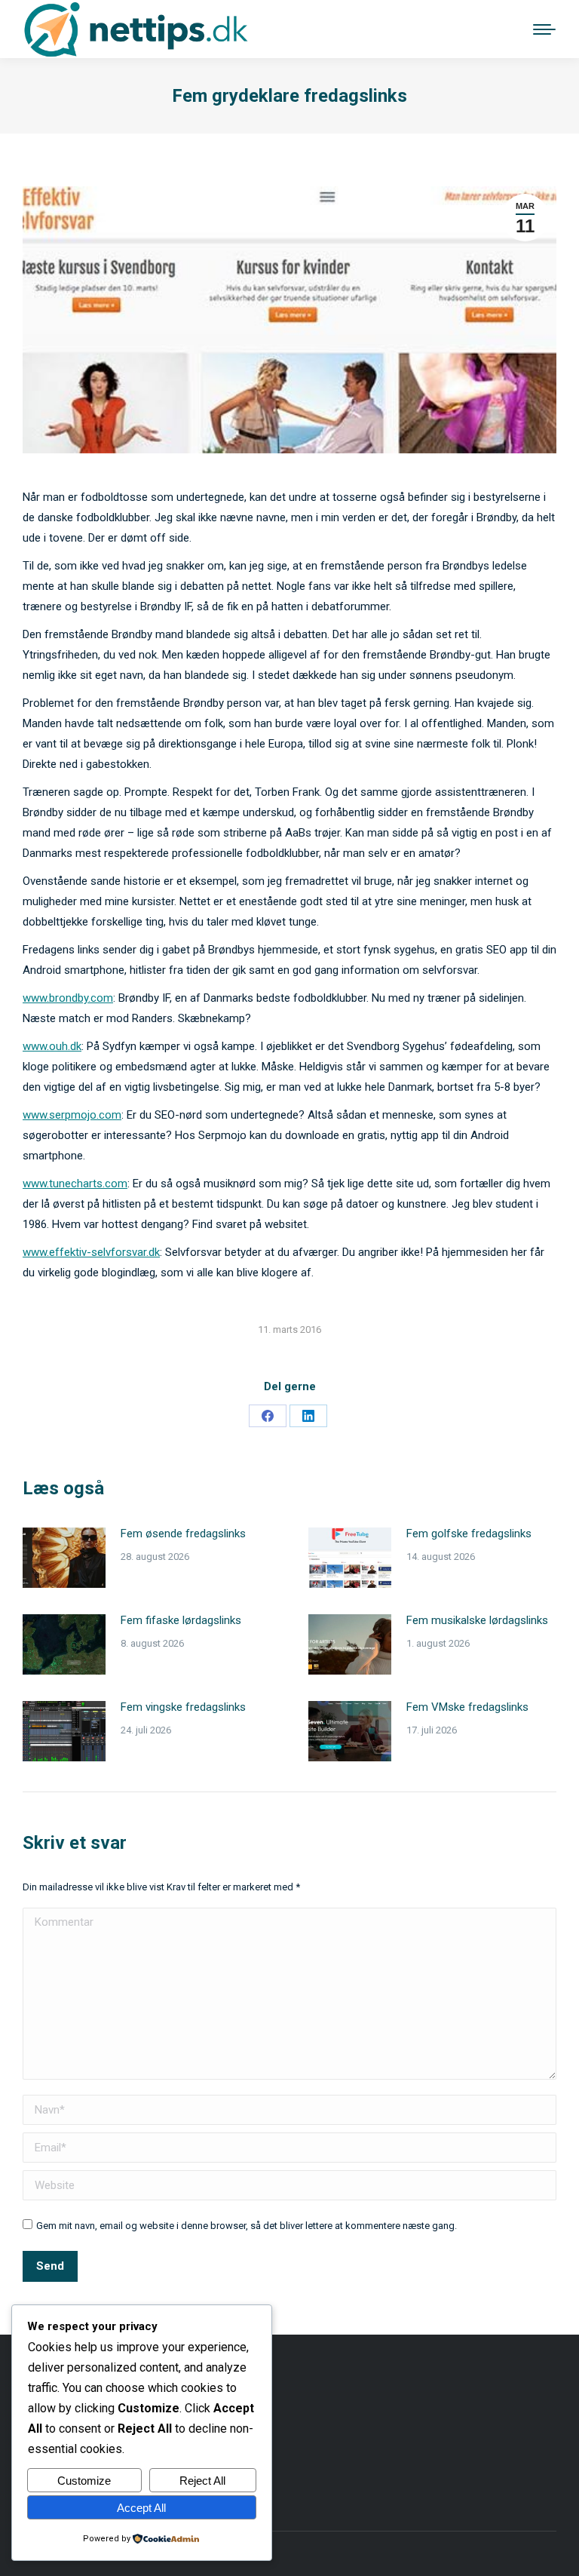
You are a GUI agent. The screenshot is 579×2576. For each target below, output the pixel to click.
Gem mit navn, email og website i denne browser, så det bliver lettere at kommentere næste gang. (247, 2226)
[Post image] (64, 1558)
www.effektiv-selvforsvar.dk (91, 1252)
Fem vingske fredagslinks (183, 1707)
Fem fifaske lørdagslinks (181, 1620)
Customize (84, 2481)
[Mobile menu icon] (544, 29)
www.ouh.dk (52, 1046)
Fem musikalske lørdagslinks (477, 1620)
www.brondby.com (68, 998)
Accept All (141, 2508)
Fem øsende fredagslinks (183, 1534)
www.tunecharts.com (75, 1184)
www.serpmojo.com (72, 1115)
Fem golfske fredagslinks (469, 1534)
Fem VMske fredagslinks (467, 1707)
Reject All (202, 2481)
